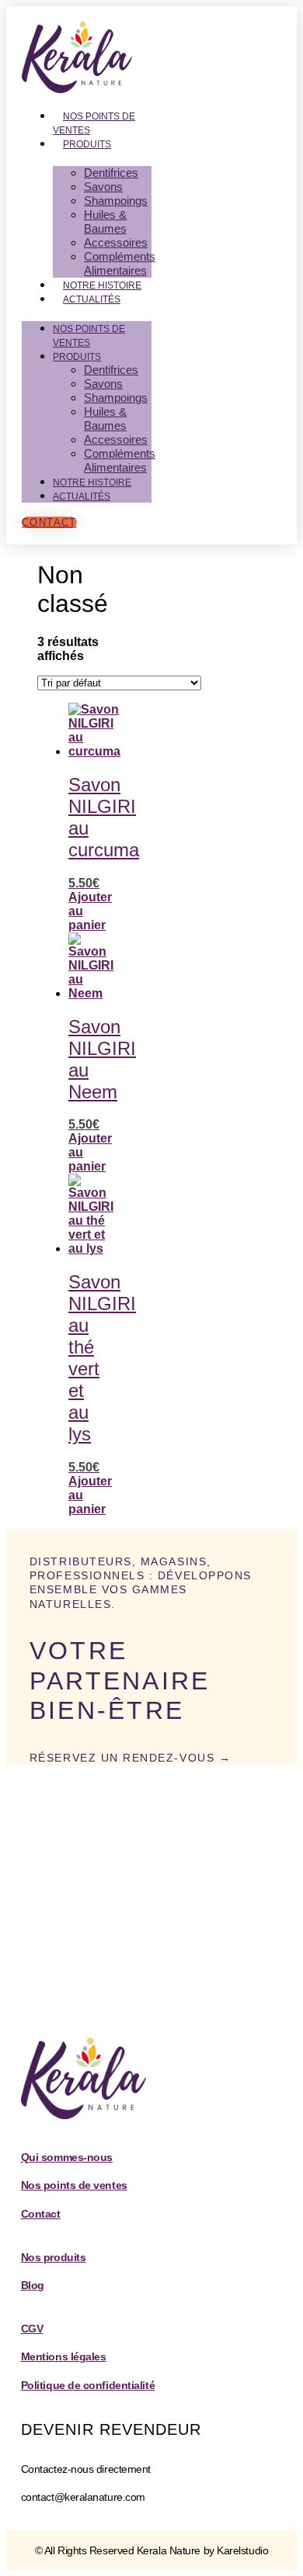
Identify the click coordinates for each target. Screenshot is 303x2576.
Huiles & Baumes (105, 221)
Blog (33, 2285)
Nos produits (54, 2257)
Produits (87, 144)
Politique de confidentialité (88, 2385)
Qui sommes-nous (67, 2157)
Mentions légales (64, 2356)
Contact (41, 2214)
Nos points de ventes (94, 123)
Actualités (92, 299)
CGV (32, 2329)
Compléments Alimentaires (120, 263)
